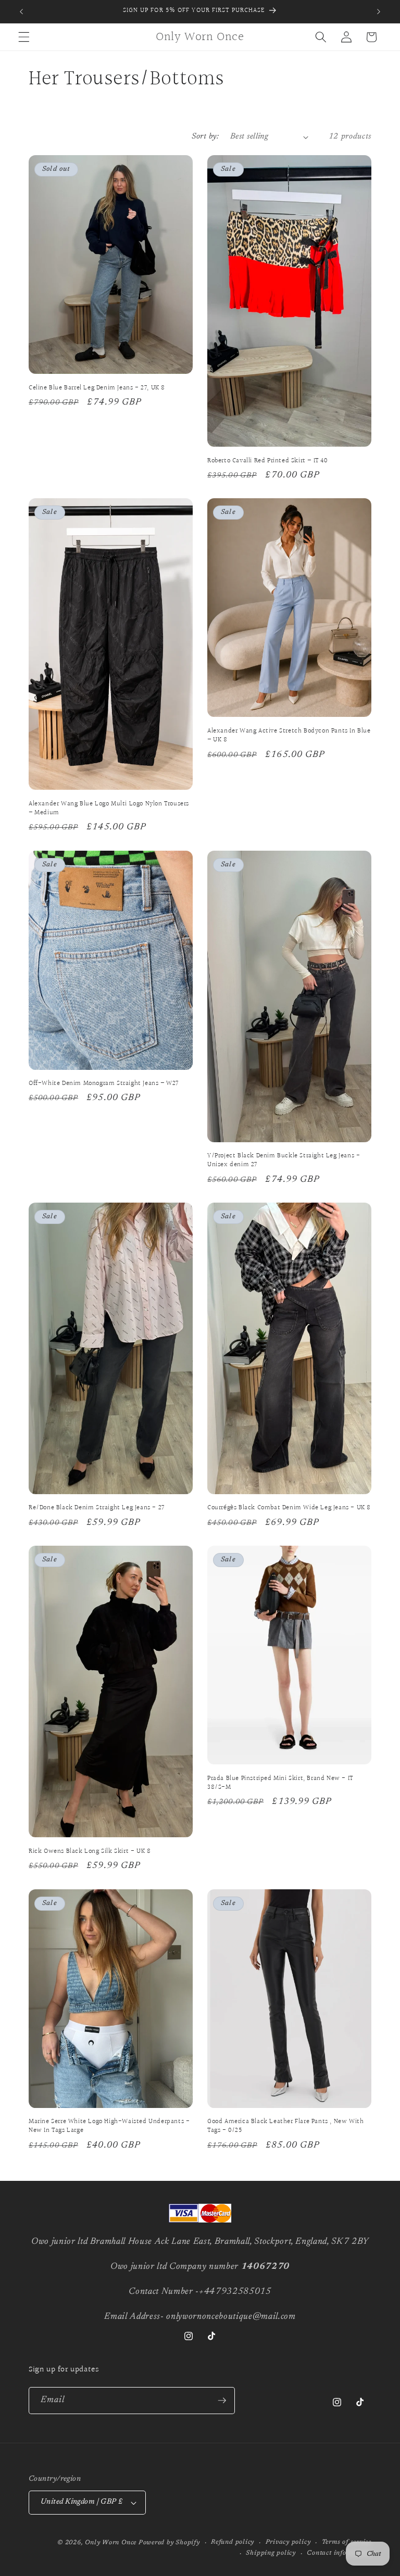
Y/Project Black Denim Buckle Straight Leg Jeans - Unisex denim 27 (284, 1160)
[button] (24, 37)
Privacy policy (288, 2542)
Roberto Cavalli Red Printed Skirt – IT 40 (267, 461)
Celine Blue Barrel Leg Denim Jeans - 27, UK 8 (97, 388)
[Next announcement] (379, 11)
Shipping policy (271, 2553)
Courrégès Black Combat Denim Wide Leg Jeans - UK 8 (289, 1508)
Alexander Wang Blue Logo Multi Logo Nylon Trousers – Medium (109, 809)
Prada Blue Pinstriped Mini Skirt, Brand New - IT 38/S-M (280, 1783)
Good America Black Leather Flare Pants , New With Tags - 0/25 (285, 2126)
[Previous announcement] (21, 11)
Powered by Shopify (169, 2543)
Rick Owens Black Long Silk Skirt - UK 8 (90, 1852)
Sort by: (205, 137)
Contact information (339, 2553)
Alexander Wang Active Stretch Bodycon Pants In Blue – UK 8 (289, 736)
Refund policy (233, 2542)
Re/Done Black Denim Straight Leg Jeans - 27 (97, 1508)
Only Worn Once (111, 2543)
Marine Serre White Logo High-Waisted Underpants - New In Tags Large (109, 2126)
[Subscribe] (222, 2401)
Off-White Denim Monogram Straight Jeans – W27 (104, 1084)
